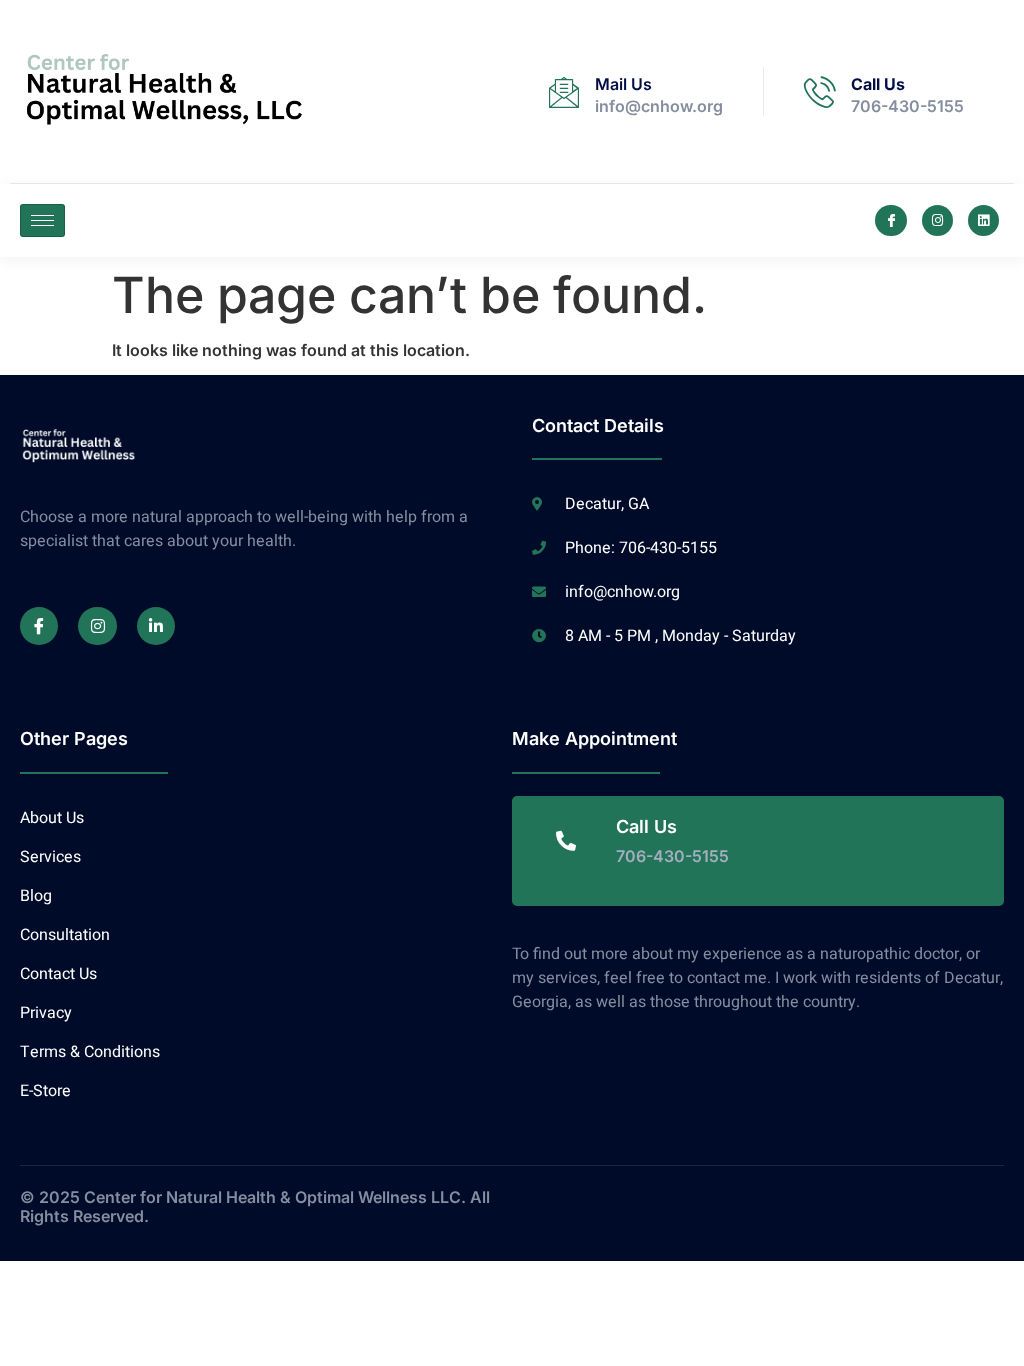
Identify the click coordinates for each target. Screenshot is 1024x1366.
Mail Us (623, 84)
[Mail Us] (564, 92)
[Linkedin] (983, 220)
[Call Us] (820, 92)
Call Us (878, 84)
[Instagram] (937, 220)
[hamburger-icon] (42, 220)
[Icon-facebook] (890, 220)
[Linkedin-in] (156, 626)
